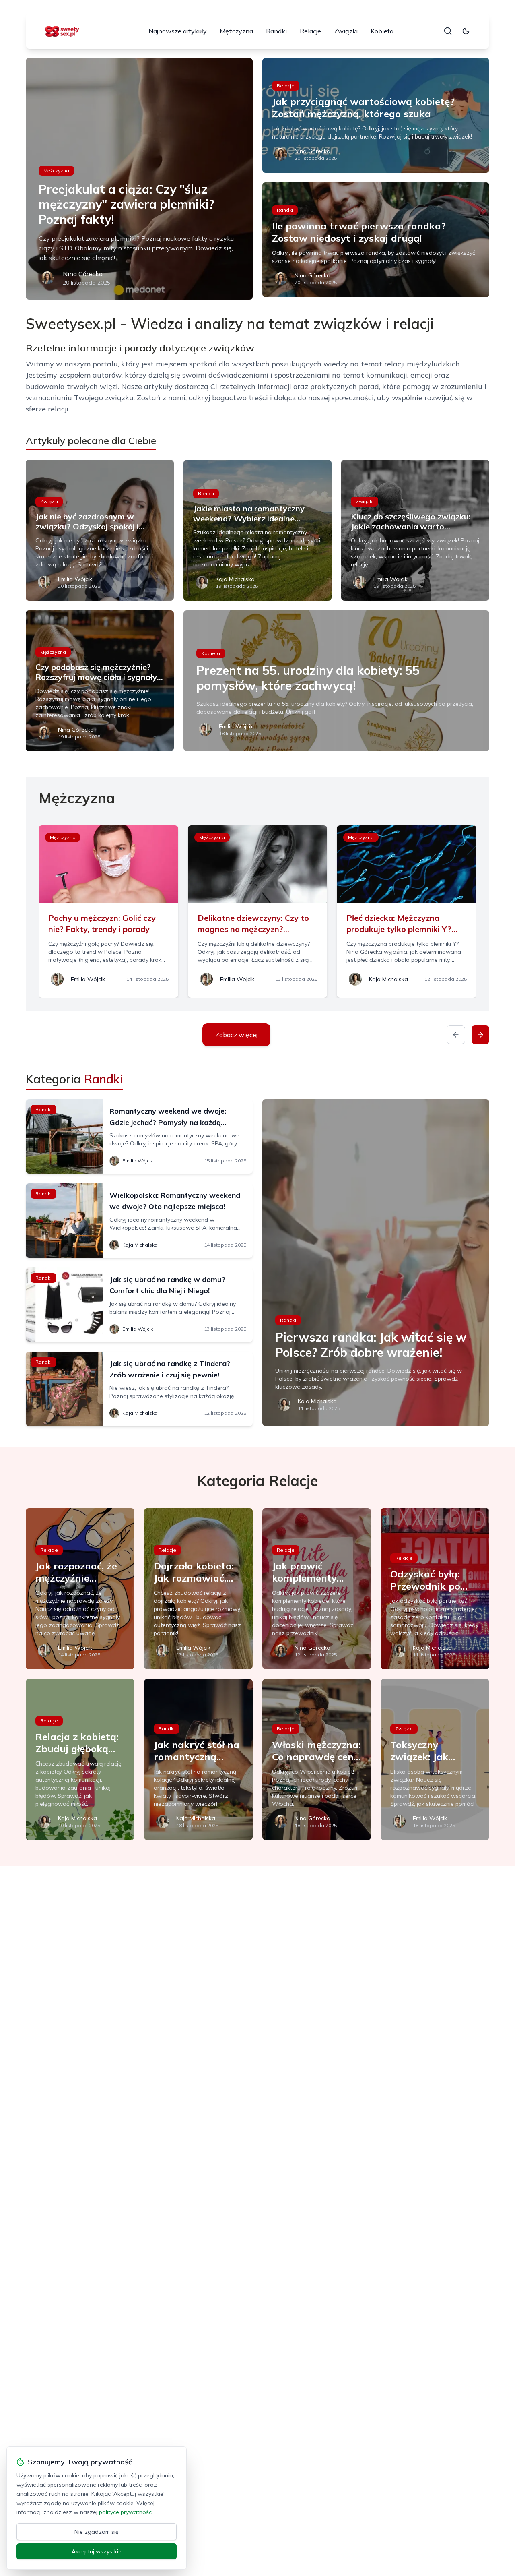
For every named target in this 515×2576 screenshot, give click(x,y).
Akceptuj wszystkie (97, 2551)
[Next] (480, 1035)
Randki (276, 31)
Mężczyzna (236, 31)
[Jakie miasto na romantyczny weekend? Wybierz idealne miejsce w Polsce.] (257, 530)
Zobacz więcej (236, 1035)
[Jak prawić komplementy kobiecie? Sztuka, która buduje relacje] (317, 1589)
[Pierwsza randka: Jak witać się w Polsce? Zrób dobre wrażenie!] (376, 1263)
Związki (346, 31)
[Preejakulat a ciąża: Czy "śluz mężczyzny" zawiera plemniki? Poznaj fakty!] (139, 179)
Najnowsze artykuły (178, 31)
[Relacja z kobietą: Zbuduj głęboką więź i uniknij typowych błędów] (80, 1759)
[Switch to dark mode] (466, 31)
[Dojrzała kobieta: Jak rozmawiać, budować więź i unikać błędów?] (198, 1589)
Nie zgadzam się (97, 2532)
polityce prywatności (126, 2512)
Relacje (310, 31)
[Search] (448, 31)
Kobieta (382, 31)
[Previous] (456, 1035)
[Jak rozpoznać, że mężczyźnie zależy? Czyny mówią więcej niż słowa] (80, 1589)
